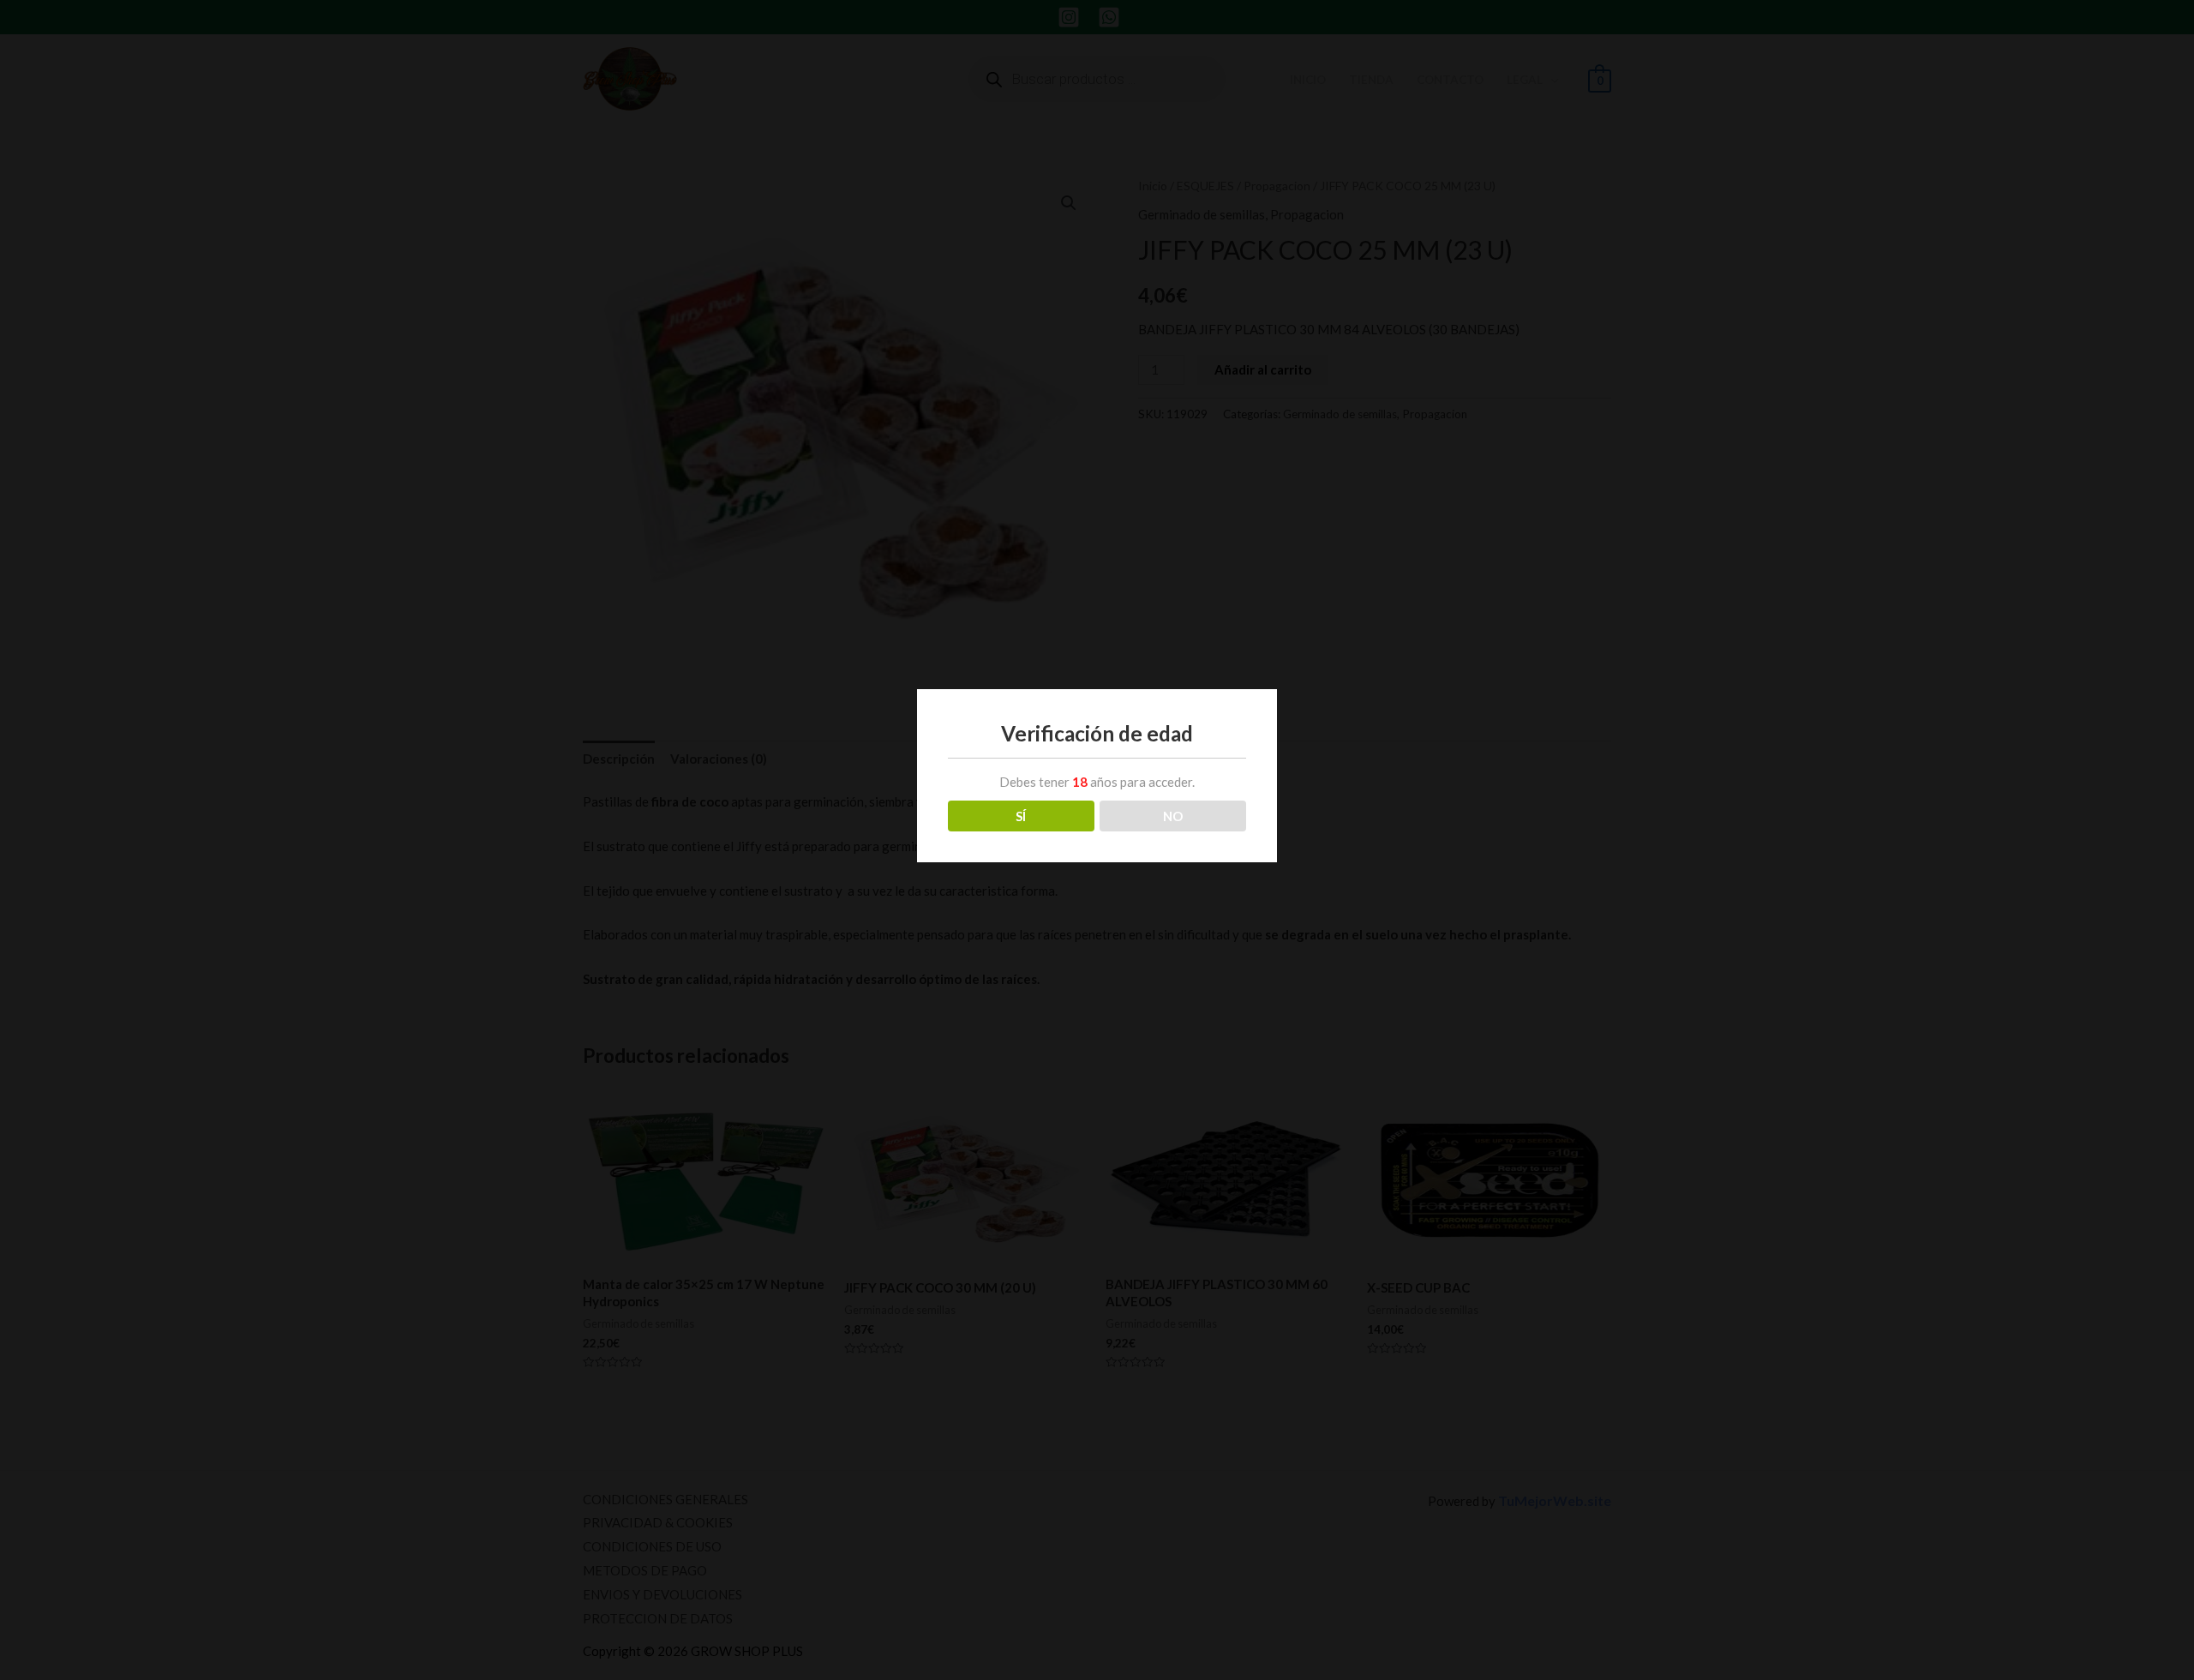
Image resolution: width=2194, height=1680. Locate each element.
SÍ (1021, 816)
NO (1173, 816)
